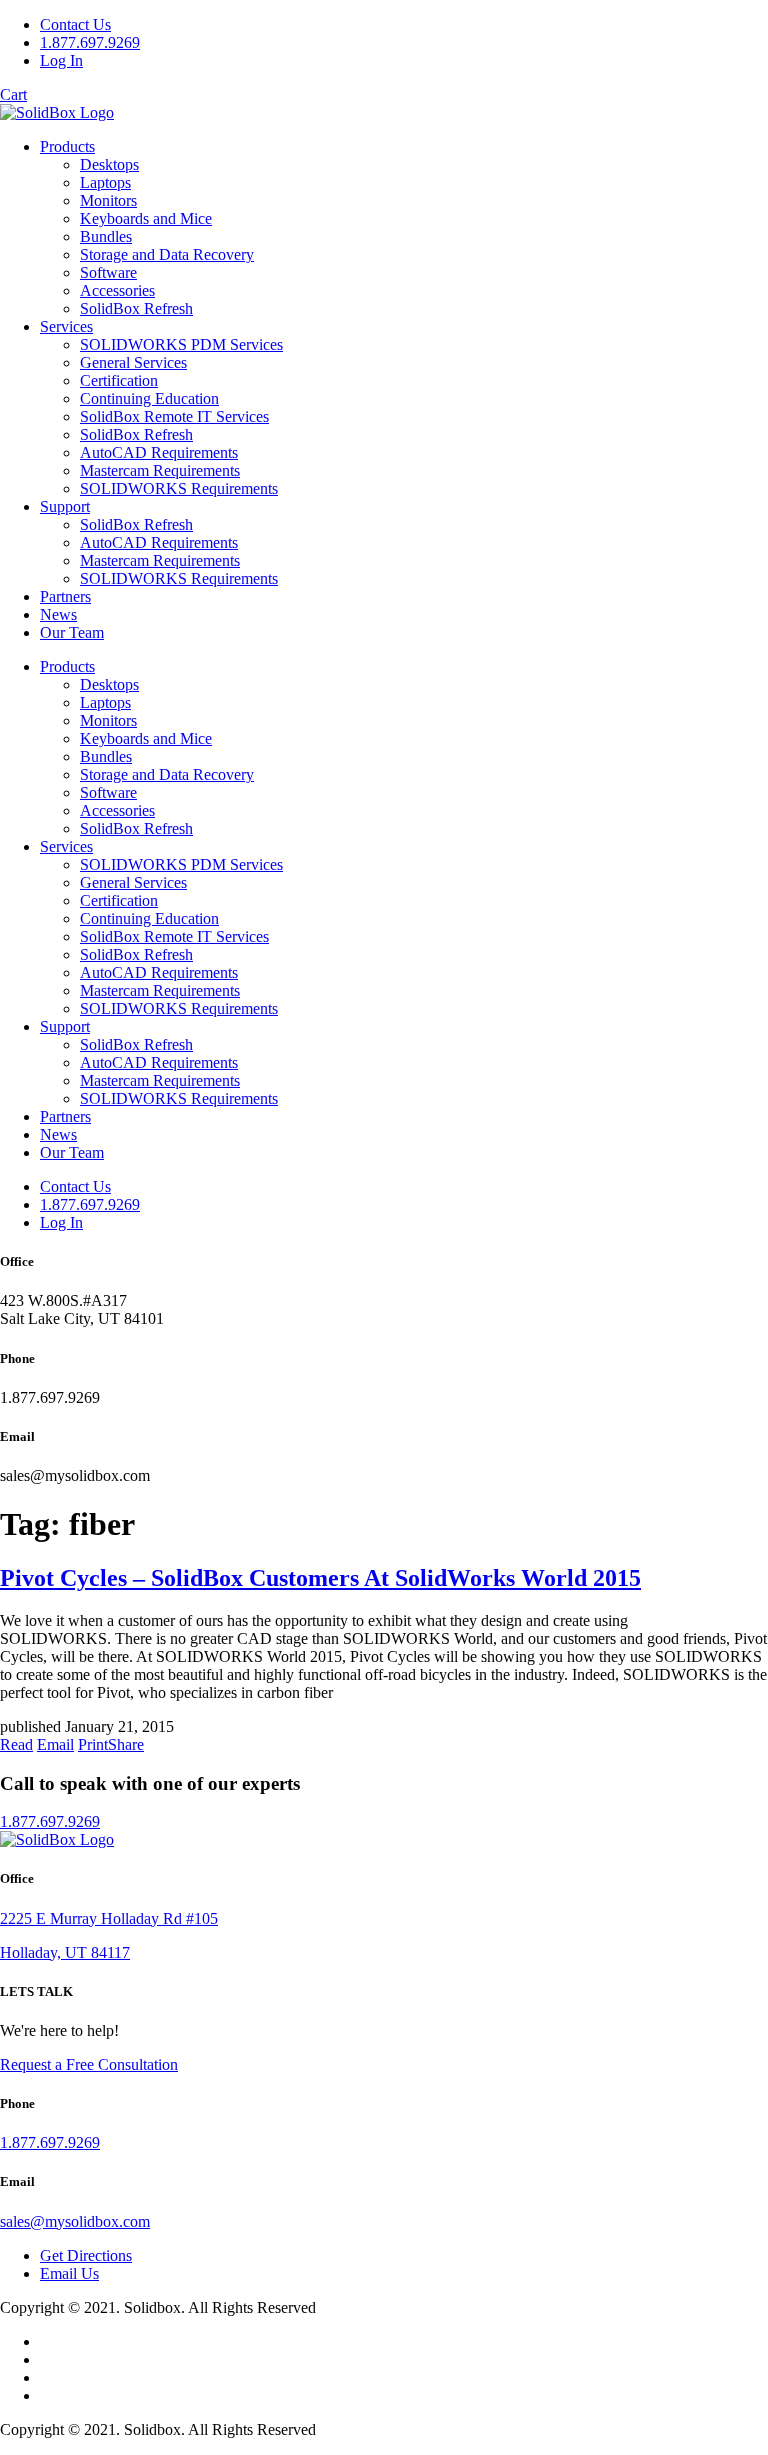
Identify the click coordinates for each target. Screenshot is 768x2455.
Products (67, 146)
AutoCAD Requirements (159, 452)
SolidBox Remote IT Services (174, 416)
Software (108, 272)
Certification (119, 380)
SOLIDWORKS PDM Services (181, 344)
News (58, 614)
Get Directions (86, 2255)
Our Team (72, 632)
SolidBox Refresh (136, 308)
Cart (13, 94)
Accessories (117, 290)
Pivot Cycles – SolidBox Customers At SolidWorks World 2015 (320, 1578)
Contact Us (75, 24)
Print (93, 1744)
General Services (133, 362)
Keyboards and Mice (146, 218)
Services (66, 326)
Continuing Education (149, 398)
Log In (61, 60)
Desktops (109, 164)
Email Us (69, 2273)
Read (16, 1744)
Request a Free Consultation (89, 2064)
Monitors (108, 200)
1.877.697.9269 (90, 42)
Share (126, 1744)
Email (55, 1744)
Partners (65, 596)
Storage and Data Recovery (167, 254)
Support (65, 506)
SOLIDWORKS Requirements (179, 488)
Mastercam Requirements (160, 470)
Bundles (106, 236)
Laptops (105, 182)
